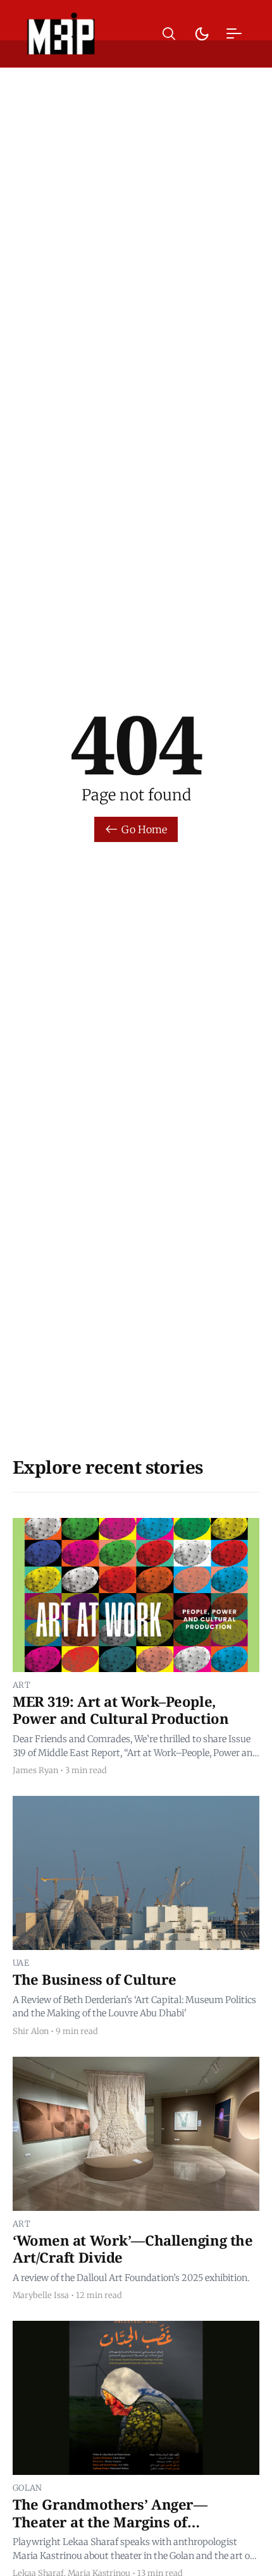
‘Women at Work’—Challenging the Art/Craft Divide (133, 2249)
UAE (21, 1963)
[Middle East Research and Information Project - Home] (61, 33)
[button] (169, 34)
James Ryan (35, 1770)
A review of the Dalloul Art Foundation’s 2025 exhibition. (131, 2278)
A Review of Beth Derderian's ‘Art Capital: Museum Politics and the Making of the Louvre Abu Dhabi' (134, 2007)
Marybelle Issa (41, 2295)
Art (22, 1685)
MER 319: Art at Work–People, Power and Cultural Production (121, 1710)
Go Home (144, 829)
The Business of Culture (95, 1979)
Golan (28, 2488)
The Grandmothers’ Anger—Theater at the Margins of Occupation (110, 2521)
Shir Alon (31, 2031)
